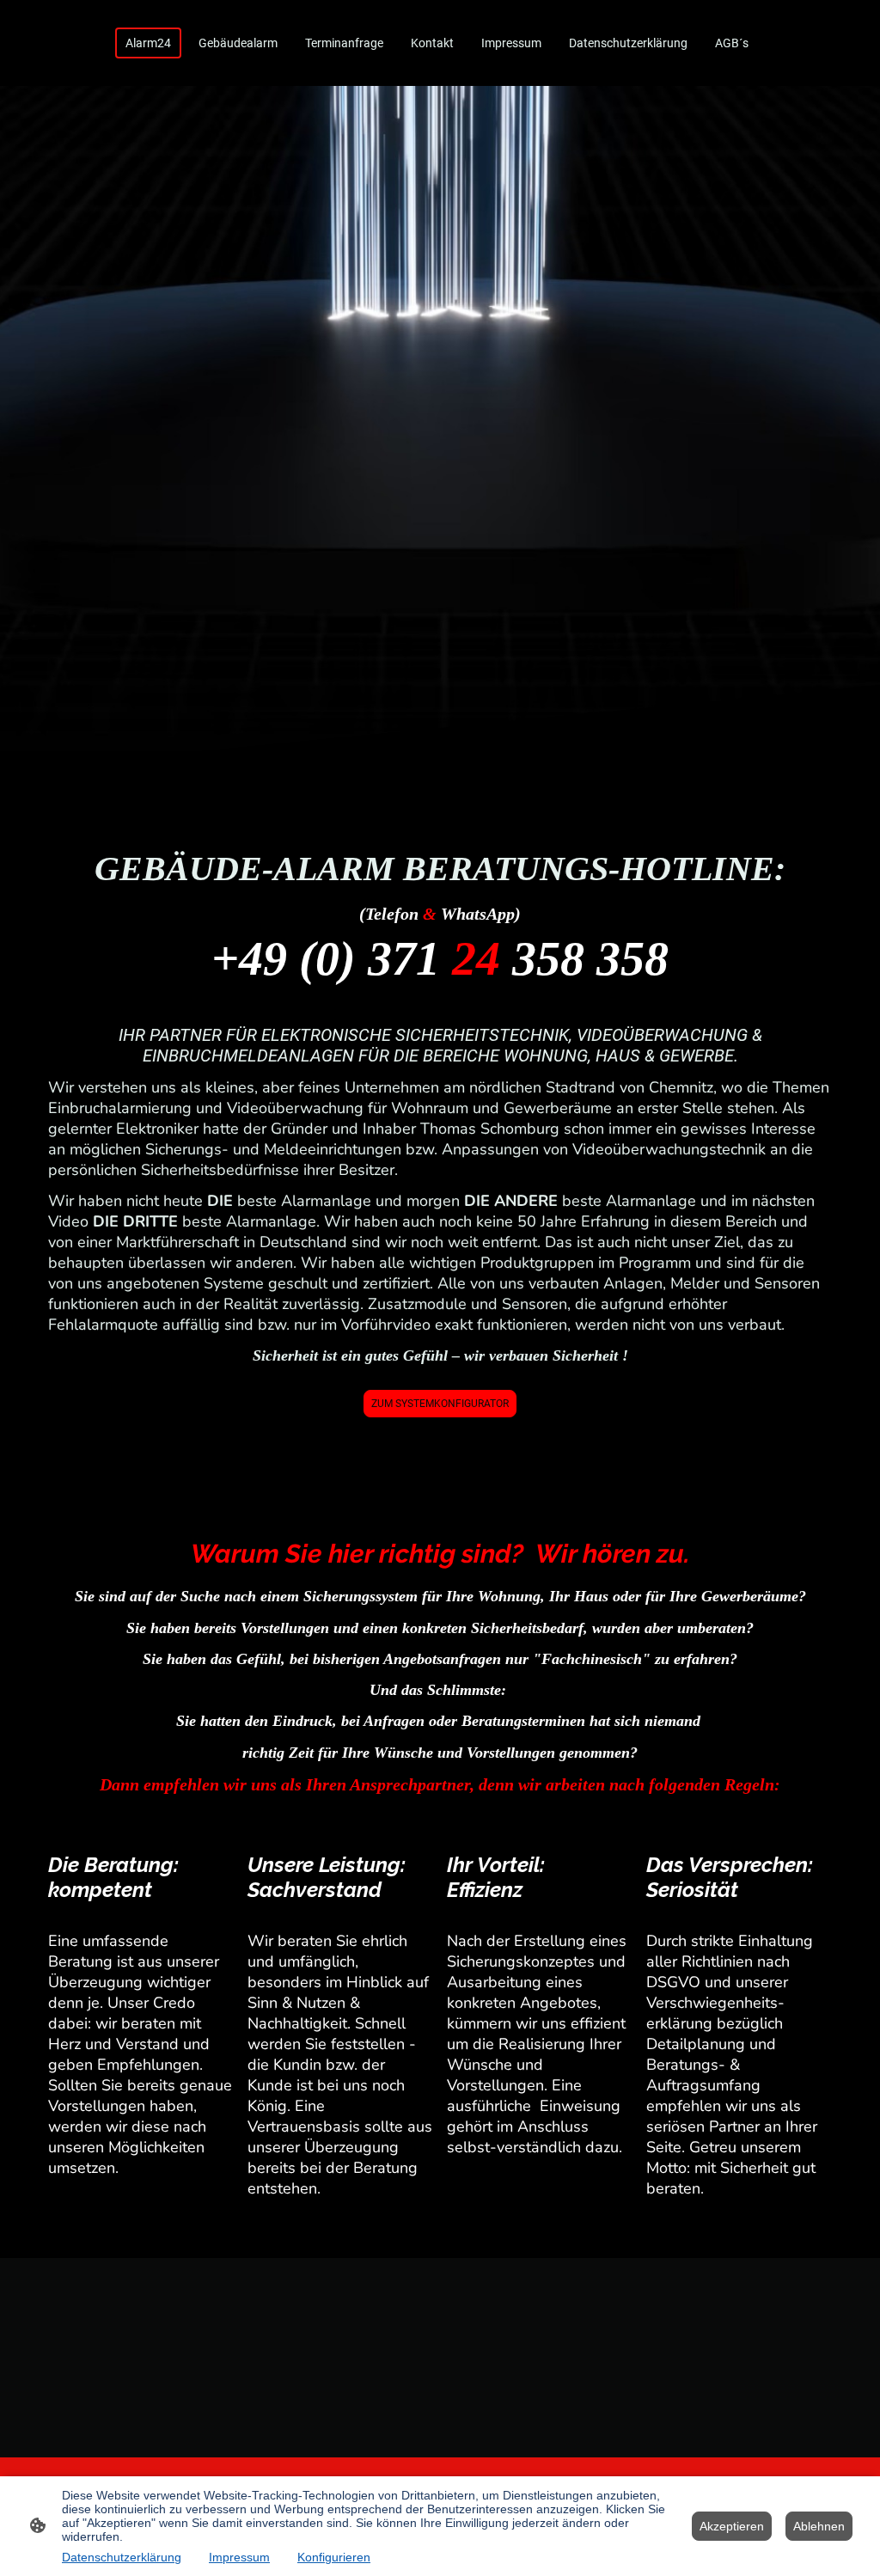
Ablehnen (819, 2526)
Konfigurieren (334, 2557)
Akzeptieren (732, 2526)
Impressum (239, 2557)
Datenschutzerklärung (122, 2557)
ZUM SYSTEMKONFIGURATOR (440, 1404)
